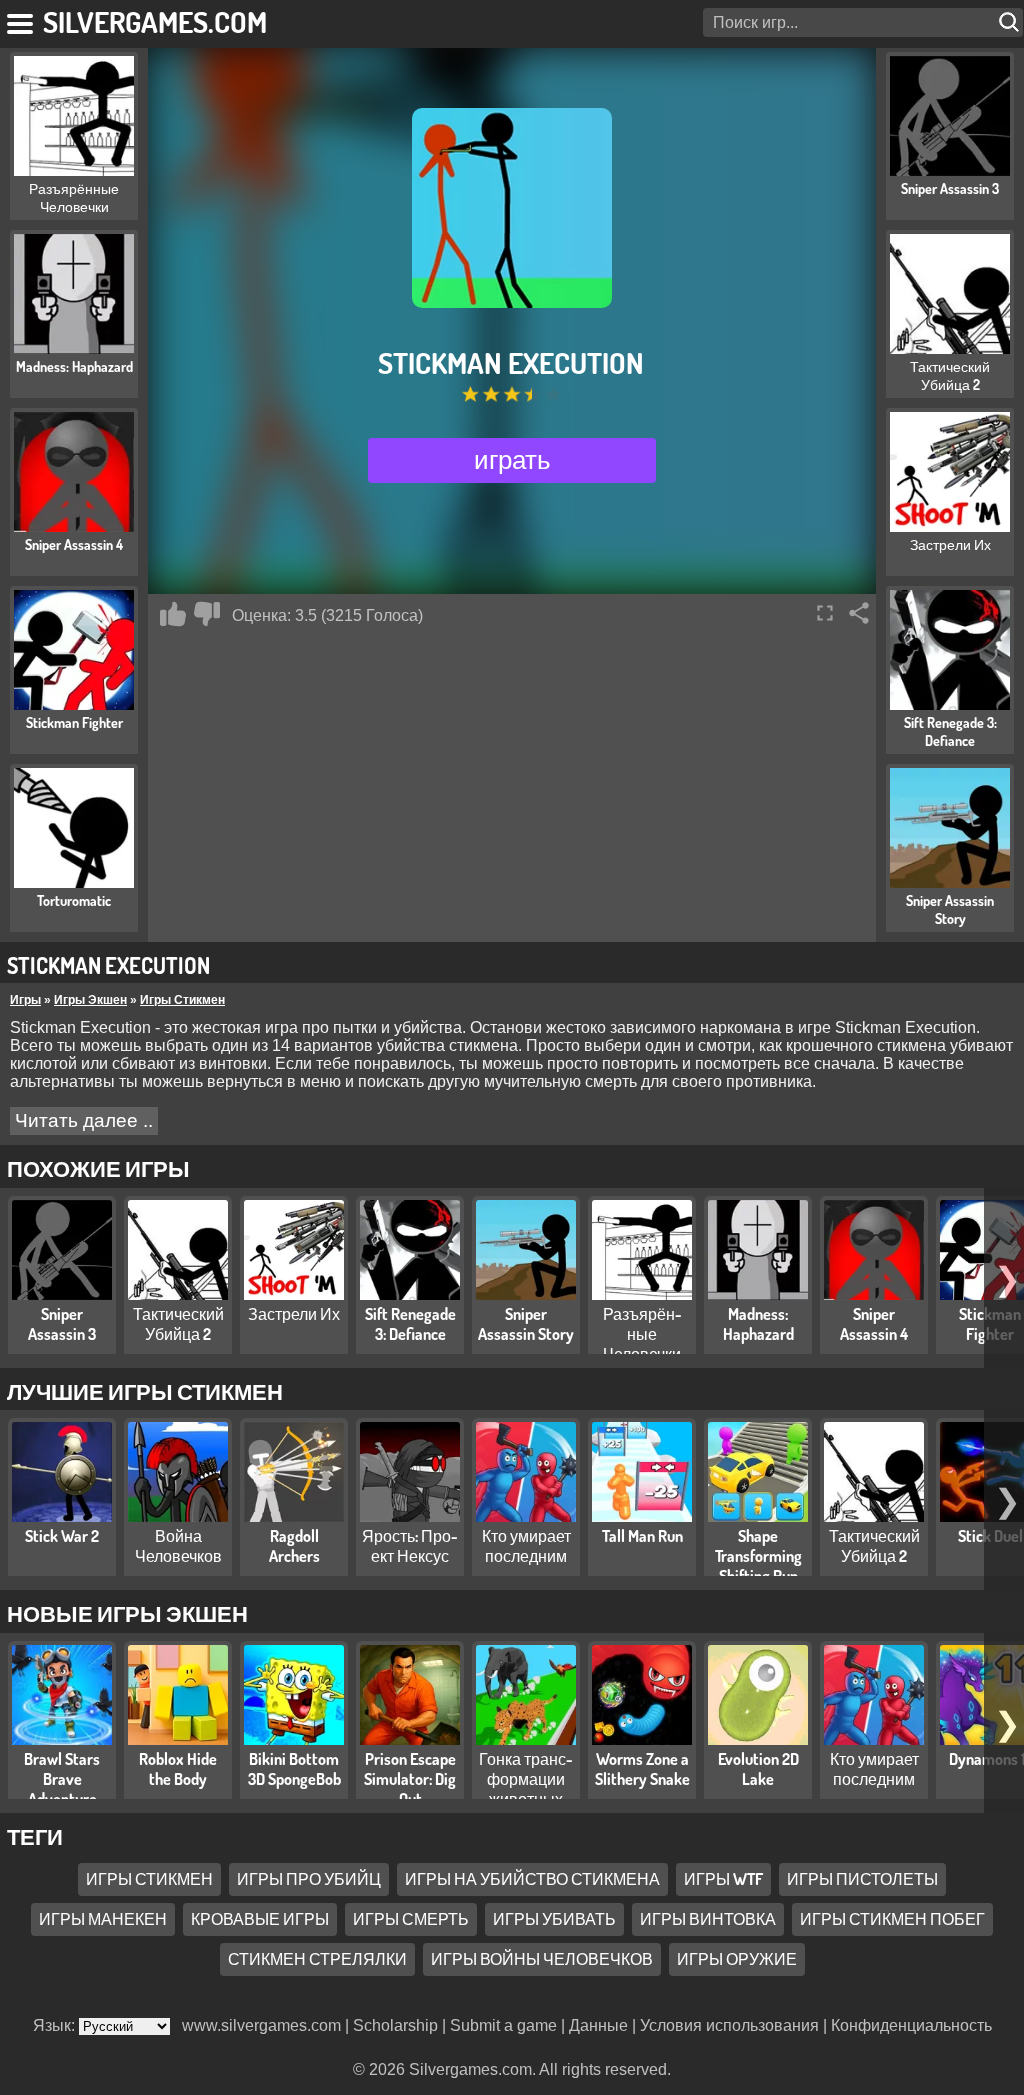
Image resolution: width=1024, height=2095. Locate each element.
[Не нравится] (207, 614)
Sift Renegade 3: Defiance (410, 1324)
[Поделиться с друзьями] (859, 613)
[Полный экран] (825, 613)
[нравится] (173, 614)
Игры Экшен (90, 1000)
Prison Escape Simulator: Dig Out (410, 1779)
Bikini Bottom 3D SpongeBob (294, 1769)
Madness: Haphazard (758, 1324)
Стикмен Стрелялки (317, 1959)
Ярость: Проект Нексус (410, 1546)
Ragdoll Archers (294, 1546)
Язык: (56, 2025)
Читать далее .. (84, 1120)
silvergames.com (155, 21)
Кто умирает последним (526, 1546)
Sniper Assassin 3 (62, 1324)
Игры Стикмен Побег (892, 1919)
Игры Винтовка (708, 1919)
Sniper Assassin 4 (874, 1324)
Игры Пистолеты (862, 1879)
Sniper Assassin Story (526, 1324)
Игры (25, 1000)
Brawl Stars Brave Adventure (62, 1779)
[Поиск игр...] (1011, 22)
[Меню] (21, 20)
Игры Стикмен (182, 1000)
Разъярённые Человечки (642, 1334)
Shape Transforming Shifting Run (758, 1556)
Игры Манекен (103, 1919)
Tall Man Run (642, 1536)
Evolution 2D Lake (758, 1769)
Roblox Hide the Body (178, 1769)
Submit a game (503, 2025)
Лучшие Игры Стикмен (145, 1391)
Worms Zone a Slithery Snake (642, 1769)
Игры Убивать (554, 1919)
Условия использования (729, 2025)
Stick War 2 (62, 1536)
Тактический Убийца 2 (178, 1324)
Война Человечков (178, 1546)
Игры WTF (723, 1879)
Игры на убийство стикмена (532, 1879)
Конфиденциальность (911, 2025)
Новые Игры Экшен (127, 1613)
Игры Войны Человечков (542, 1959)
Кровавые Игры (260, 1919)
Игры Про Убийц (309, 1879)
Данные (598, 2025)
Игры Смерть (411, 1919)
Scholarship (395, 2025)
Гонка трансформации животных (526, 1779)
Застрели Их (294, 1314)
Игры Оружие (737, 1959)
